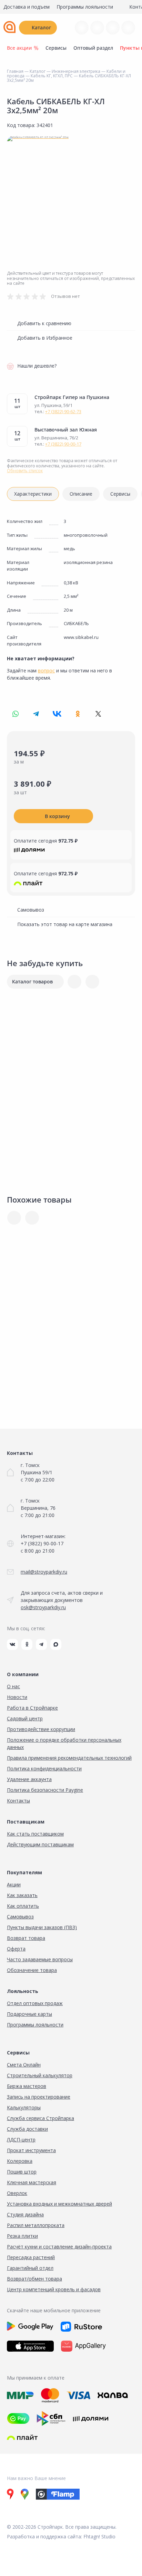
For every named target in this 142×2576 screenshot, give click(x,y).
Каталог (41, 27)
